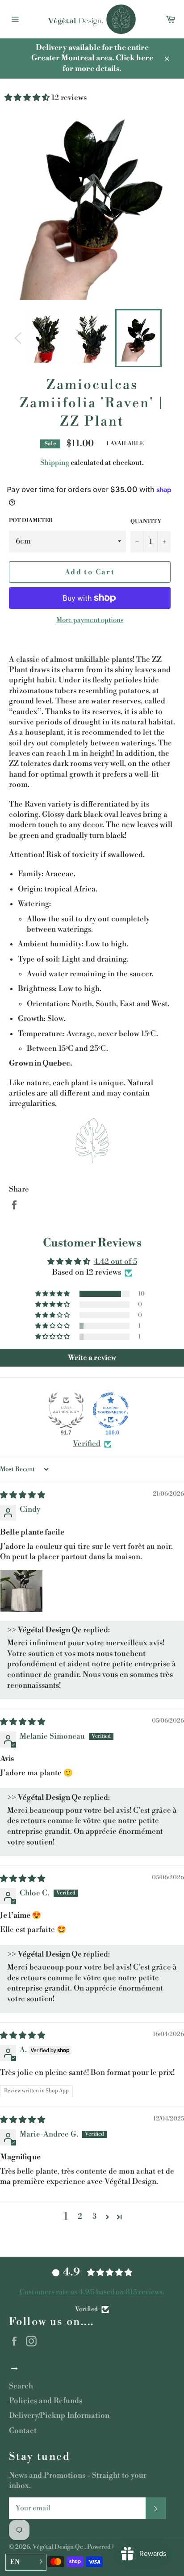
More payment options (90, 620)
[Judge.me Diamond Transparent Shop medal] (111, 1410)
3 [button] (94, 2216)
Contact (23, 2431)
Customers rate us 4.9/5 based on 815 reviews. (92, 2292)
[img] (23, 1495)
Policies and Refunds (46, 2401)
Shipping (55, 463)
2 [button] (80, 2216)
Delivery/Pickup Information (59, 2416)
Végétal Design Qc (59, 2547)
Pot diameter (31, 521)
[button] (28, 98)
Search (21, 2386)
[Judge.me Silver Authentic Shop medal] (66, 1410)
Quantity (146, 521)
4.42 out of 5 (115, 1262)
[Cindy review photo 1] (21, 1591)
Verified (87, 1444)
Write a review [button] (92, 1358)
